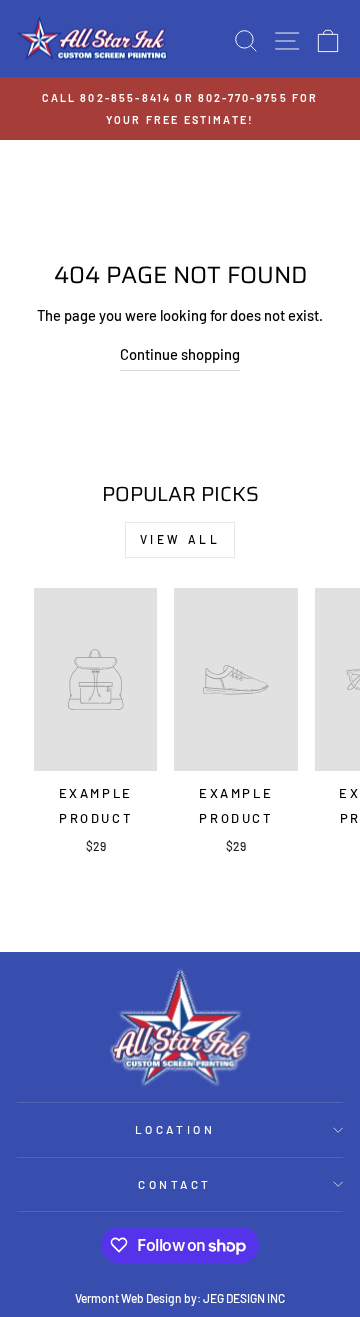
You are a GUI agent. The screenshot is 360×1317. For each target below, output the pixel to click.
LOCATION (175, 1129)
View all (180, 539)
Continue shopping (180, 354)
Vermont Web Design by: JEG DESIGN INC (180, 1298)
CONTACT (175, 1184)
